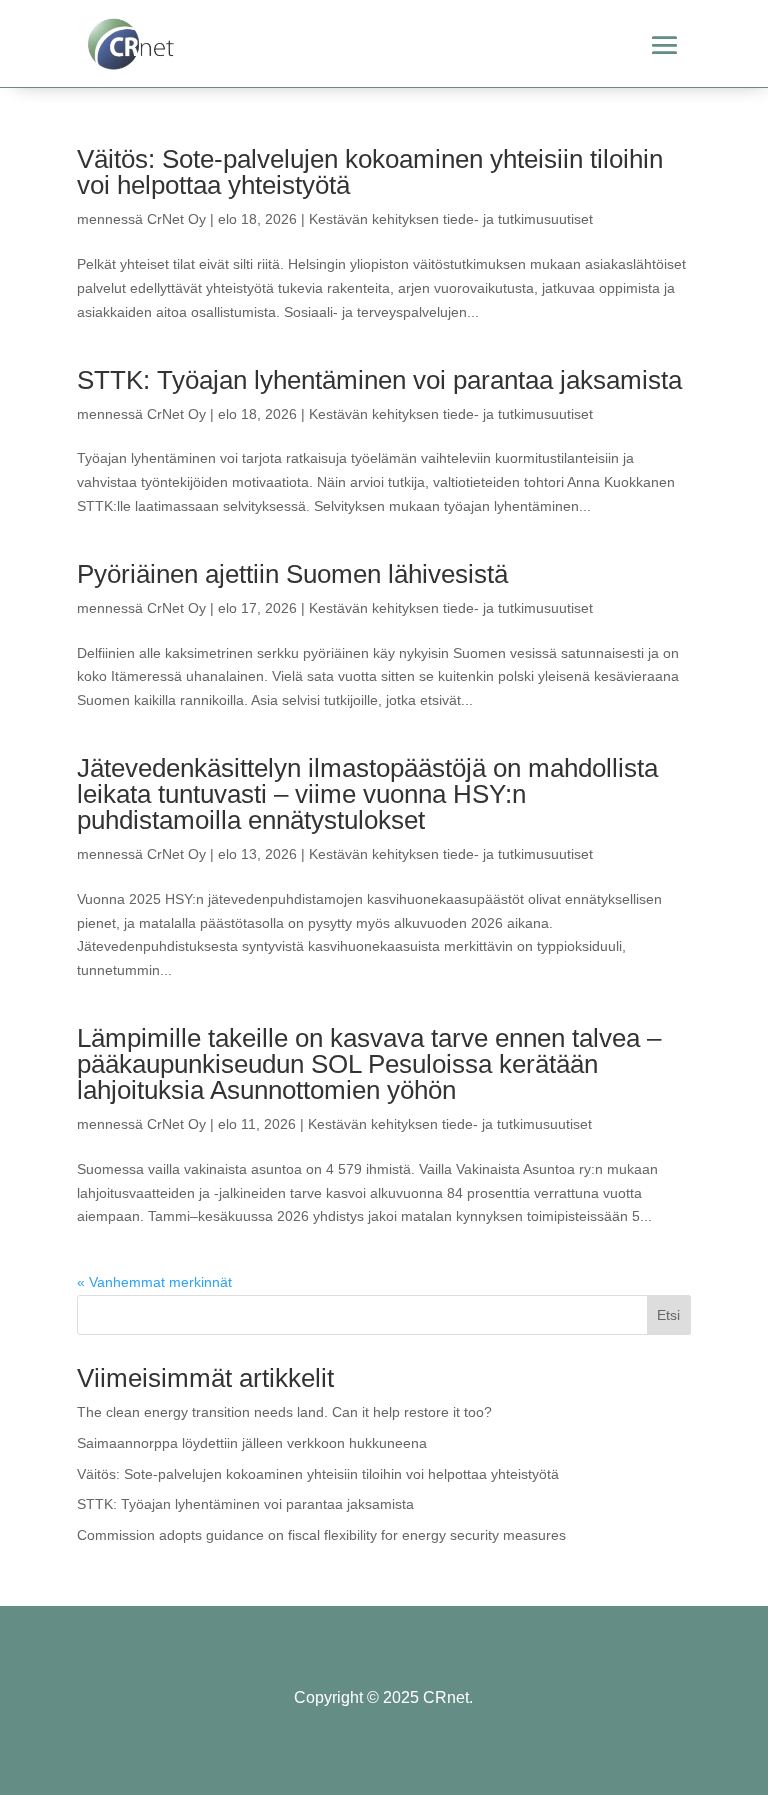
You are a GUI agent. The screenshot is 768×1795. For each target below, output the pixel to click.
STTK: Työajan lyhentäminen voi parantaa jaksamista (379, 380)
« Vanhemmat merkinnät (154, 1282)
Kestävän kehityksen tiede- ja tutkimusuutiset (451, 219)
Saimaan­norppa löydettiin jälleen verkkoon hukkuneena (252, 1443)
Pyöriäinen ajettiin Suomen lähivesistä (292, 574)
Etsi (668, 1315)
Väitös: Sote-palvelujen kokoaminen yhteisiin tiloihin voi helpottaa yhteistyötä (370, 172)
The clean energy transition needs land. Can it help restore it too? (284, 1412)
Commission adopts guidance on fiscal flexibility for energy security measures (321, 1535)
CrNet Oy (176, 219)
